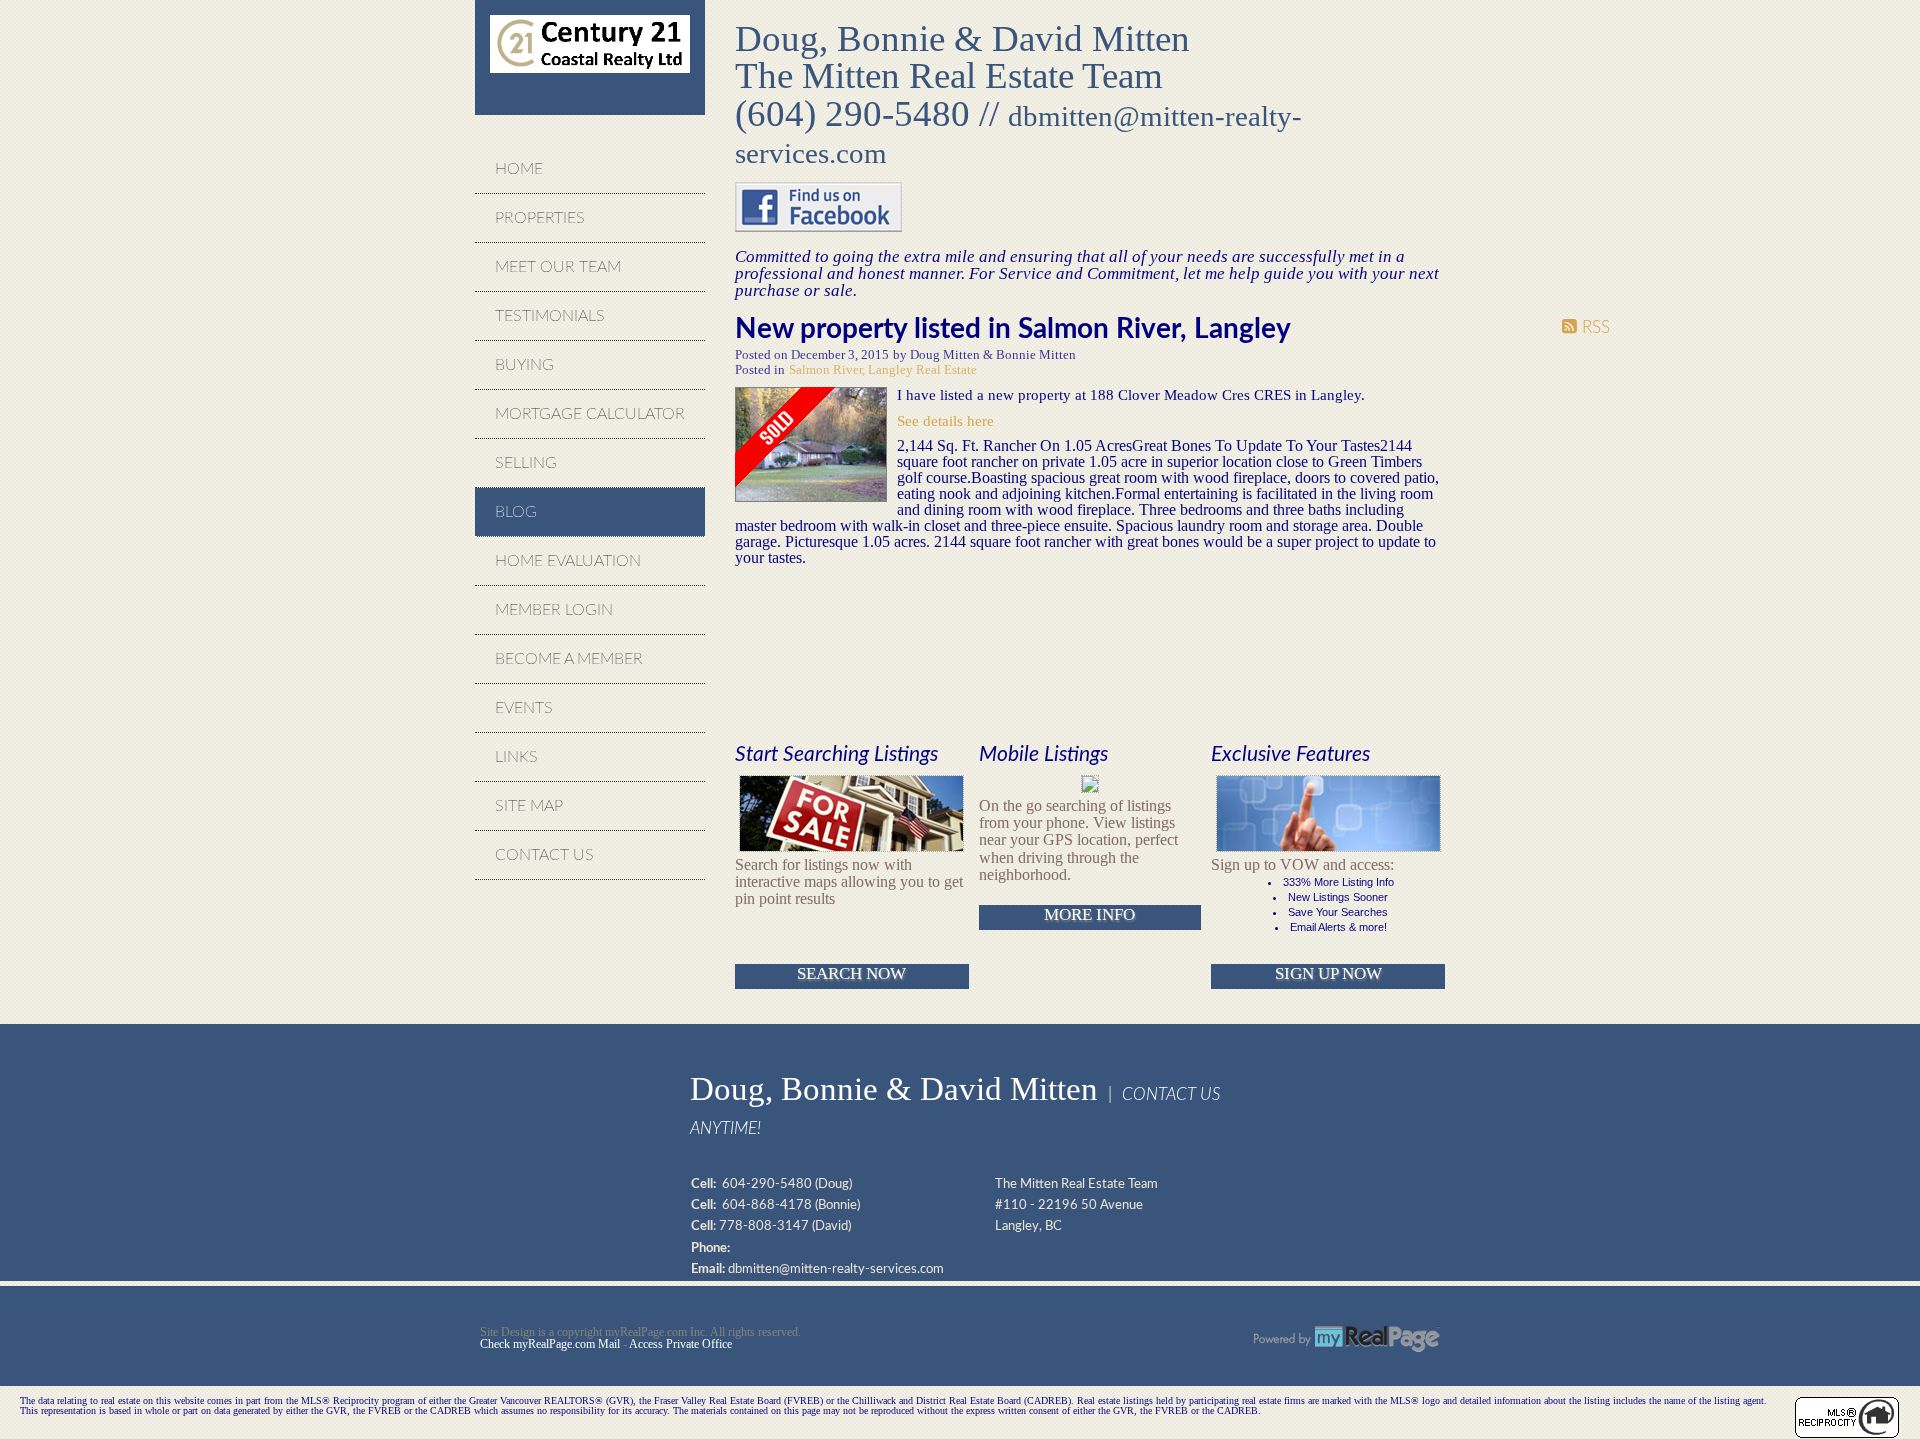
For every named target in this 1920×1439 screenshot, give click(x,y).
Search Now (851, 973)
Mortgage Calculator (590, 414)
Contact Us (544, 855)
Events (524, 708)
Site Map (529, 806)
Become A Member (569, 659)
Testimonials (550, 316)
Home (519, 169)
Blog (516, 512)
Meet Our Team (558, 267)
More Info (1089, 914)
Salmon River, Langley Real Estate (883, 370)
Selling (526, 463)
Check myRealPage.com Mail (550, 1344)
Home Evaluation (568, 561)
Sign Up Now (1328, 973)
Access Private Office (680, 1344)
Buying (524, 365)
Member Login (554, 610)
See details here (945, 420)
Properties (540, 218)
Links (516, 757)
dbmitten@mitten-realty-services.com (836, 1269)
